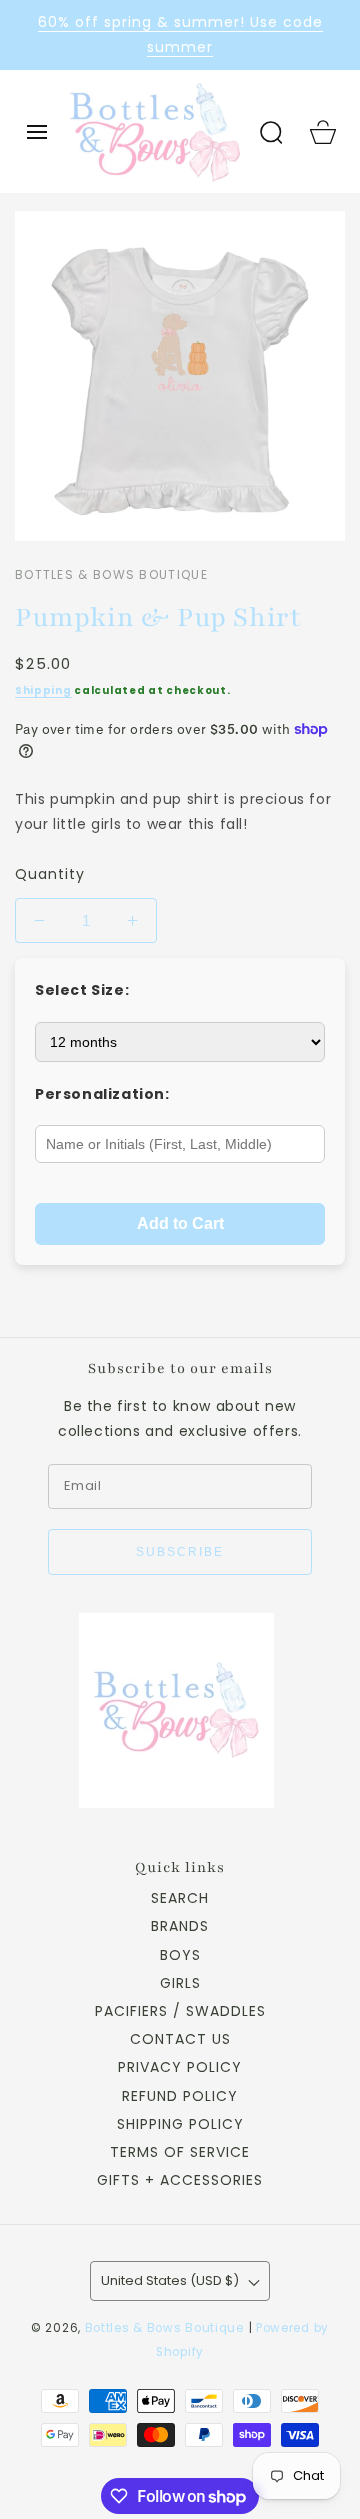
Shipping (43, 690)
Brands (180, 1926)
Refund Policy (180, 2096)
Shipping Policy (180, 2124)
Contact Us (180, 2039)
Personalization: (102, 1094)
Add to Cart (180, 1223)
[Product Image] (180, 376)
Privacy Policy (180, 2067)
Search (180, 1898)
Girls (180, 1983)
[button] (37, 132)
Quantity (50, 874)
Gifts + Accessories (180, 2180)
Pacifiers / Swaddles (180, 2011)
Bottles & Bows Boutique (164, 2328)
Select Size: (82, 990)
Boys (180, 1955)
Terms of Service (180, 2152)
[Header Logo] (154, 131)
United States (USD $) (170, 2280)
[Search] (271, 132)
